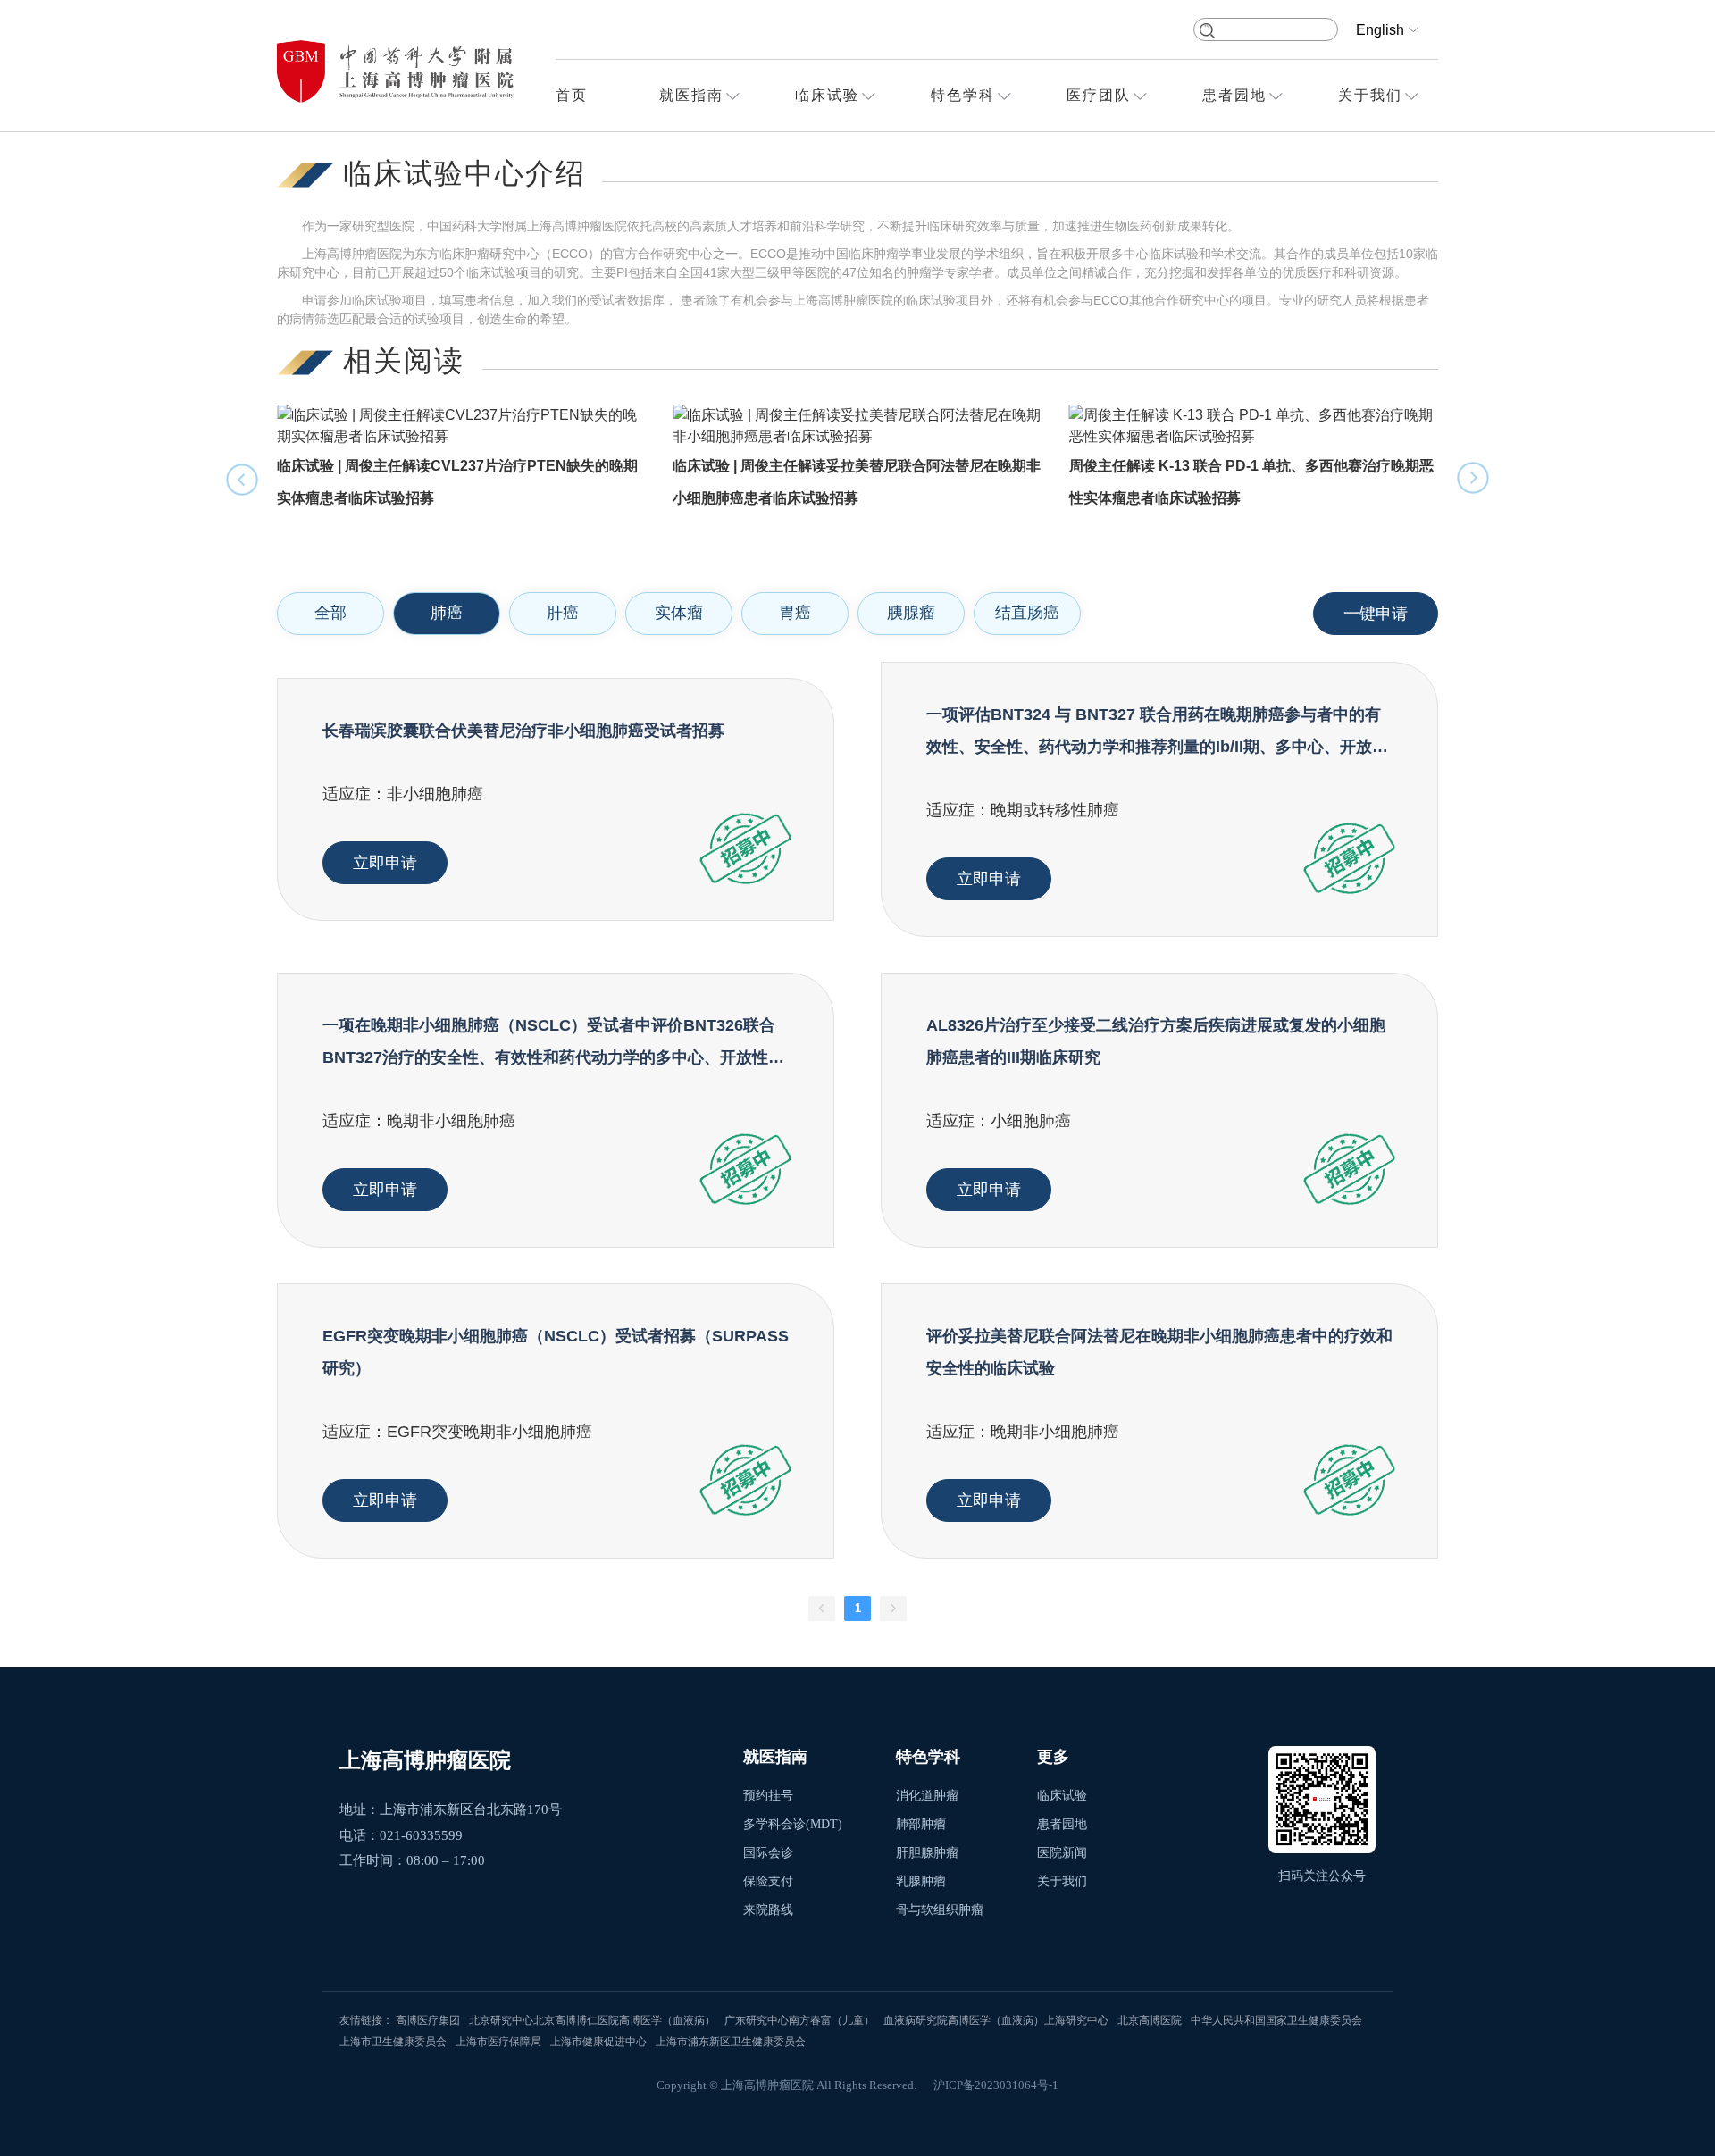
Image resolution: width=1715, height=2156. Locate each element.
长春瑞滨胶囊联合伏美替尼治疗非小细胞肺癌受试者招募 (523, 731)
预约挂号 (768, 1796)
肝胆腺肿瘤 (927, 1853)
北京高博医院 (1150, 2020)
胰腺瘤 (911, 613)
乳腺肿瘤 (921, 1881)
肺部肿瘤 (921, 1824)
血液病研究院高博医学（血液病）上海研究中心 (996, 2020)
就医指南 (691, 95)
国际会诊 (768, 1853)
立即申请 (385, 863)
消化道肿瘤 (927, 1796)
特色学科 (963, 95)
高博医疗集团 (428, 2020)
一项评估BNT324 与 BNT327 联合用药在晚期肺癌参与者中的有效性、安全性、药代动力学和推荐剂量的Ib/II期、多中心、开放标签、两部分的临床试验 (1157, 734)
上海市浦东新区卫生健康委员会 (731, 2042)
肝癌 (563, 613)
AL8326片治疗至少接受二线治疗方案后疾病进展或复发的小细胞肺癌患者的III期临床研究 (1156, 1041)
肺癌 (447, 613)
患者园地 (1234, 95)
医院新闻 (1062, 1853)
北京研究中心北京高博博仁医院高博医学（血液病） (592, 2020)
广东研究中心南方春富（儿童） (799, 2020)
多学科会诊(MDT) (793, 1824)
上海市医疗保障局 (498, 2042)
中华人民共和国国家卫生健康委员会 (1276, 2020)
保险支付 (768, 1881)
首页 (572, 95)
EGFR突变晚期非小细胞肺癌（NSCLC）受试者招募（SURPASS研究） (556, 1352)
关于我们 (1370, 95)
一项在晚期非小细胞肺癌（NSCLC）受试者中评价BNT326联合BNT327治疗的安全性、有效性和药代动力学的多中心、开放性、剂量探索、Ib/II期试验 (553, 1045)
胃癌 (795, 613)
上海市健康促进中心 (598, 2042)
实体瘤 (679, 613)
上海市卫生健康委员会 (393, 2042)
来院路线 (768, 1910)
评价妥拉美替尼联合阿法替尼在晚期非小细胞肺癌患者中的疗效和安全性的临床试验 (1159, 1352)
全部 (330, 613)
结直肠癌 (1027, 613)
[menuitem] (572, 96)
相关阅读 (404, 361)
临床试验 (827, 95)
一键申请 (1376, 614)
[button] (1474, 479)
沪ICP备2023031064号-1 (996, 2085)
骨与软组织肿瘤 (940, 1910)
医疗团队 (1099, 95)
